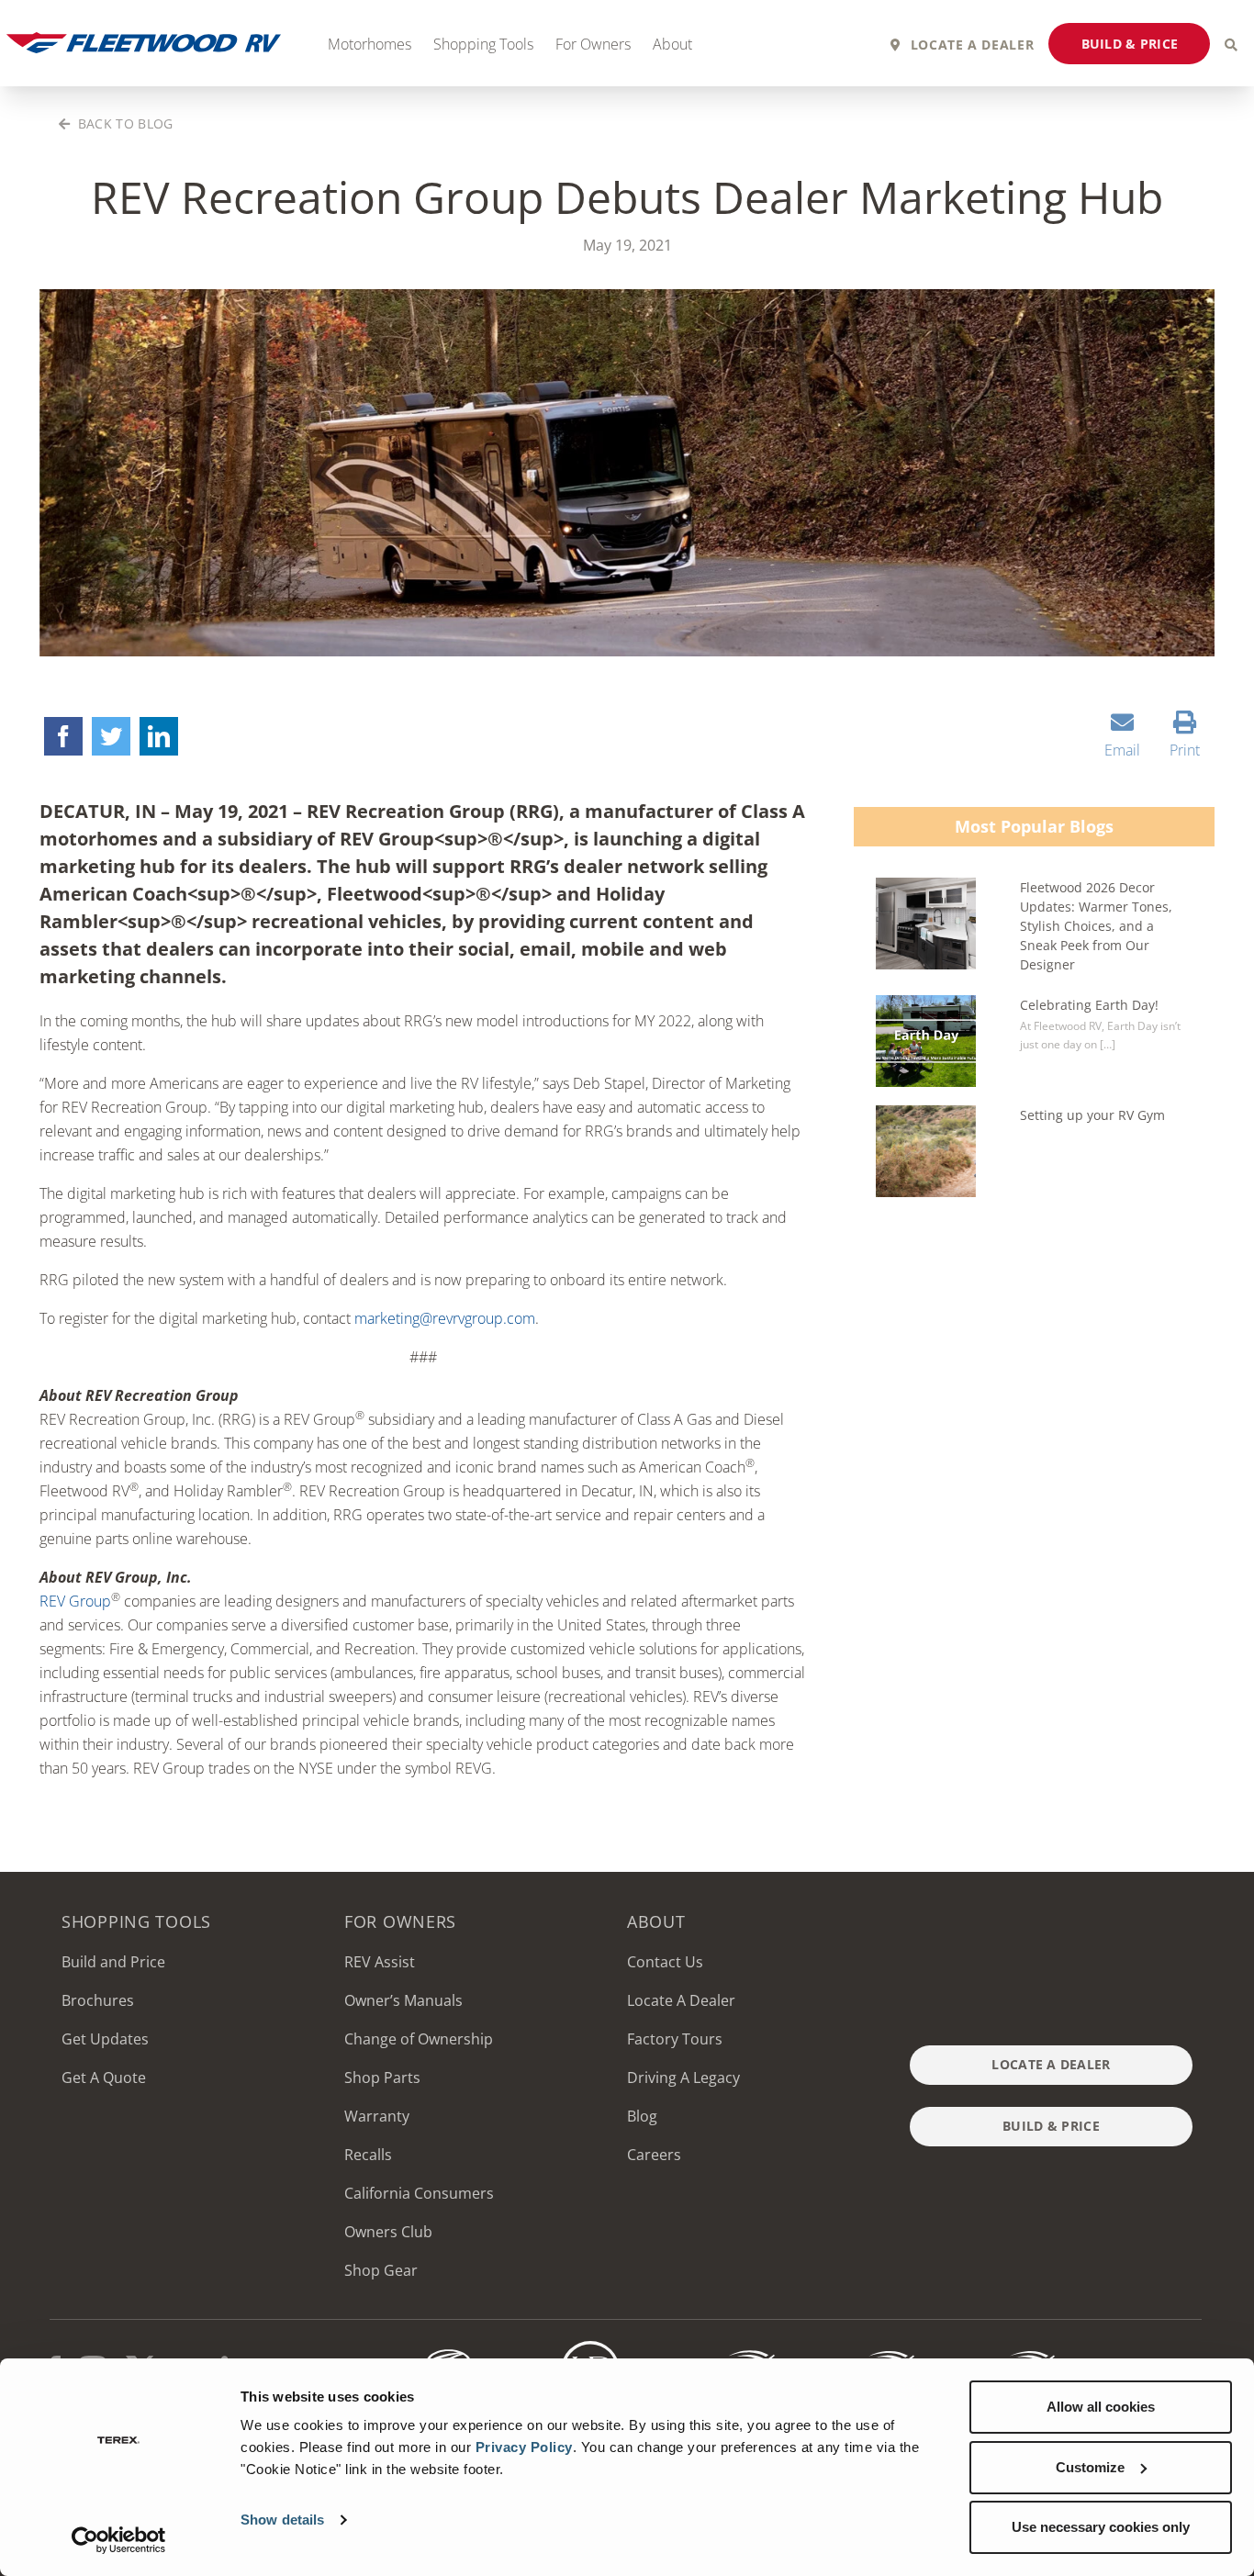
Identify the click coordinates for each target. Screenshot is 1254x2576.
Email (1122, 750)
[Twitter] (111, 736)
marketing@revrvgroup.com (445, 1318)
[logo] (870, 2348)
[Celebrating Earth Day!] (926, 1041)
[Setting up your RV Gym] (926, 1151)
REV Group (75, 1601)
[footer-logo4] (731, 2348)
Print (1185, 750)
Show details (282, 2520)
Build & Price (1130, 44)
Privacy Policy (524, 2447)
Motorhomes (369, 44)
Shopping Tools (483, 44)
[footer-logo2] (450, 2348)
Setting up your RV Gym (1092, 1115)
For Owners (593, 44)
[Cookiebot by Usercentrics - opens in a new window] (119, 2540)
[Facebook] (63, 736)
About (672, 44)
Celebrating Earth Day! (1089, 1005)
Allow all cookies (1101, 2407)
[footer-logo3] (590, 2348)
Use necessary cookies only (1101, 2527)
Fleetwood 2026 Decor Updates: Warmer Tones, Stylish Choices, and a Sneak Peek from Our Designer (1096, 926)
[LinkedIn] (159, 736)
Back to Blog (123, 123)
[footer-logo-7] (1011, 2348)
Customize (1090, 2467)
